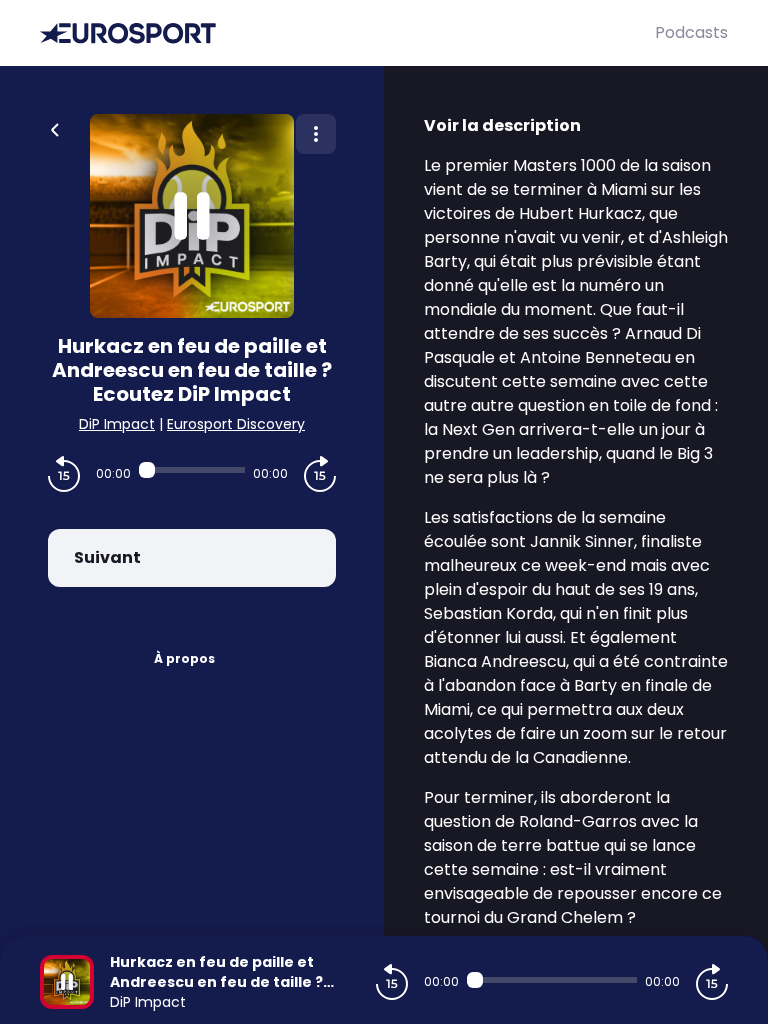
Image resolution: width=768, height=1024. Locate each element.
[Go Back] (55, 128)
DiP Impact (117, 424)
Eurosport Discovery (236, 424)
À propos (184, 658)
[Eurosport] (347, 33)
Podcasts (691, 32)
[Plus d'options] (316, 134)
